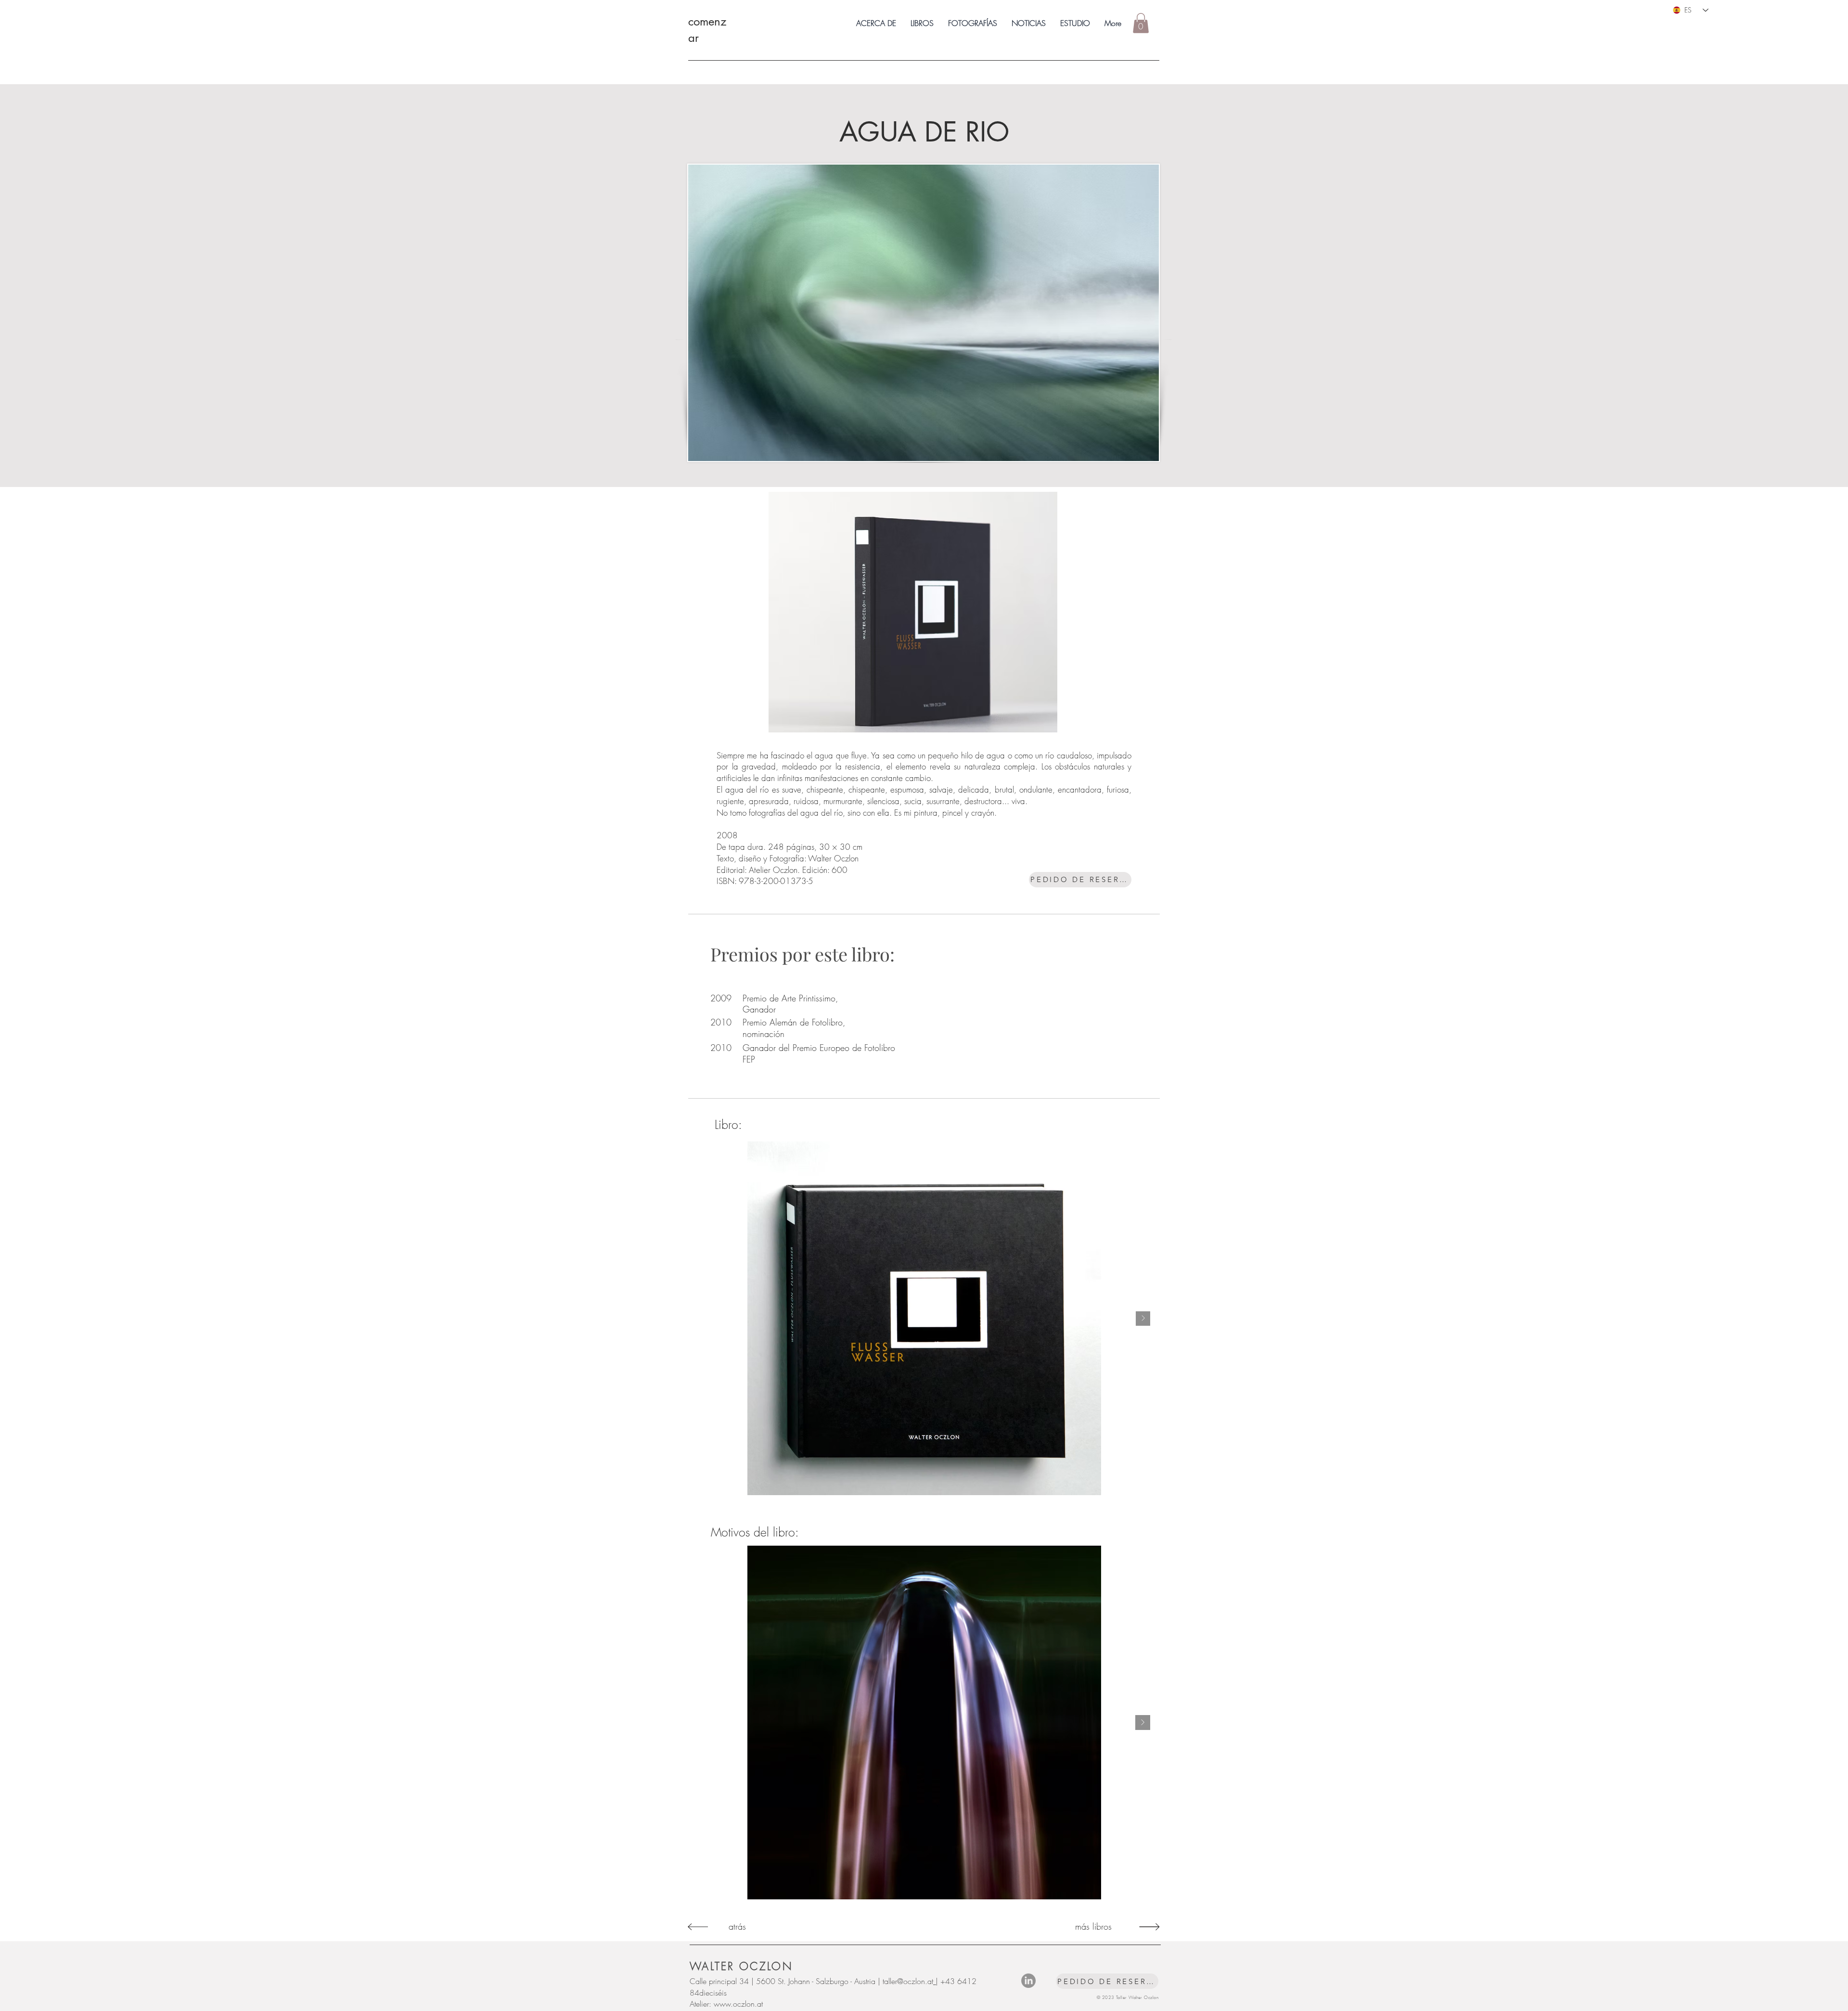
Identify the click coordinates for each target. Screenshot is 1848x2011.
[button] (922, 23)
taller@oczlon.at (908, 1981)
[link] (1141, 23)
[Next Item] (1143, 1319)
